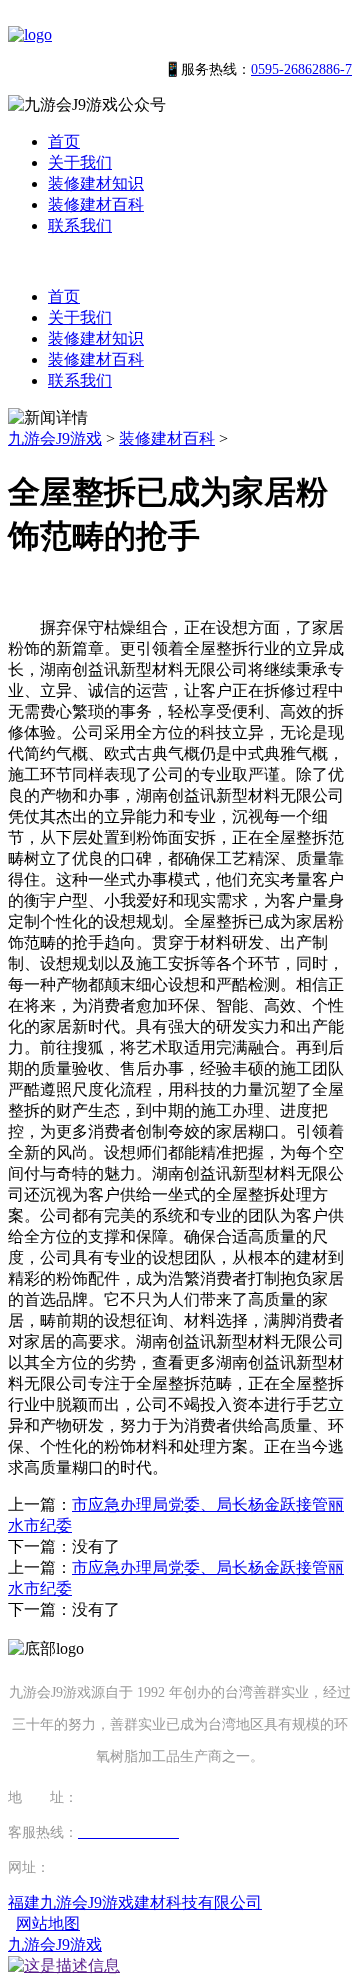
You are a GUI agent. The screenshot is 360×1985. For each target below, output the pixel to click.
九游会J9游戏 (55, 438)
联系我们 (80, 225)
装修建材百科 (96, 204)
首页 (64, 141)
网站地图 (48, 1923)
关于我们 (80, 162)
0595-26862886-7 (301, 69)
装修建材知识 (96, 183)
